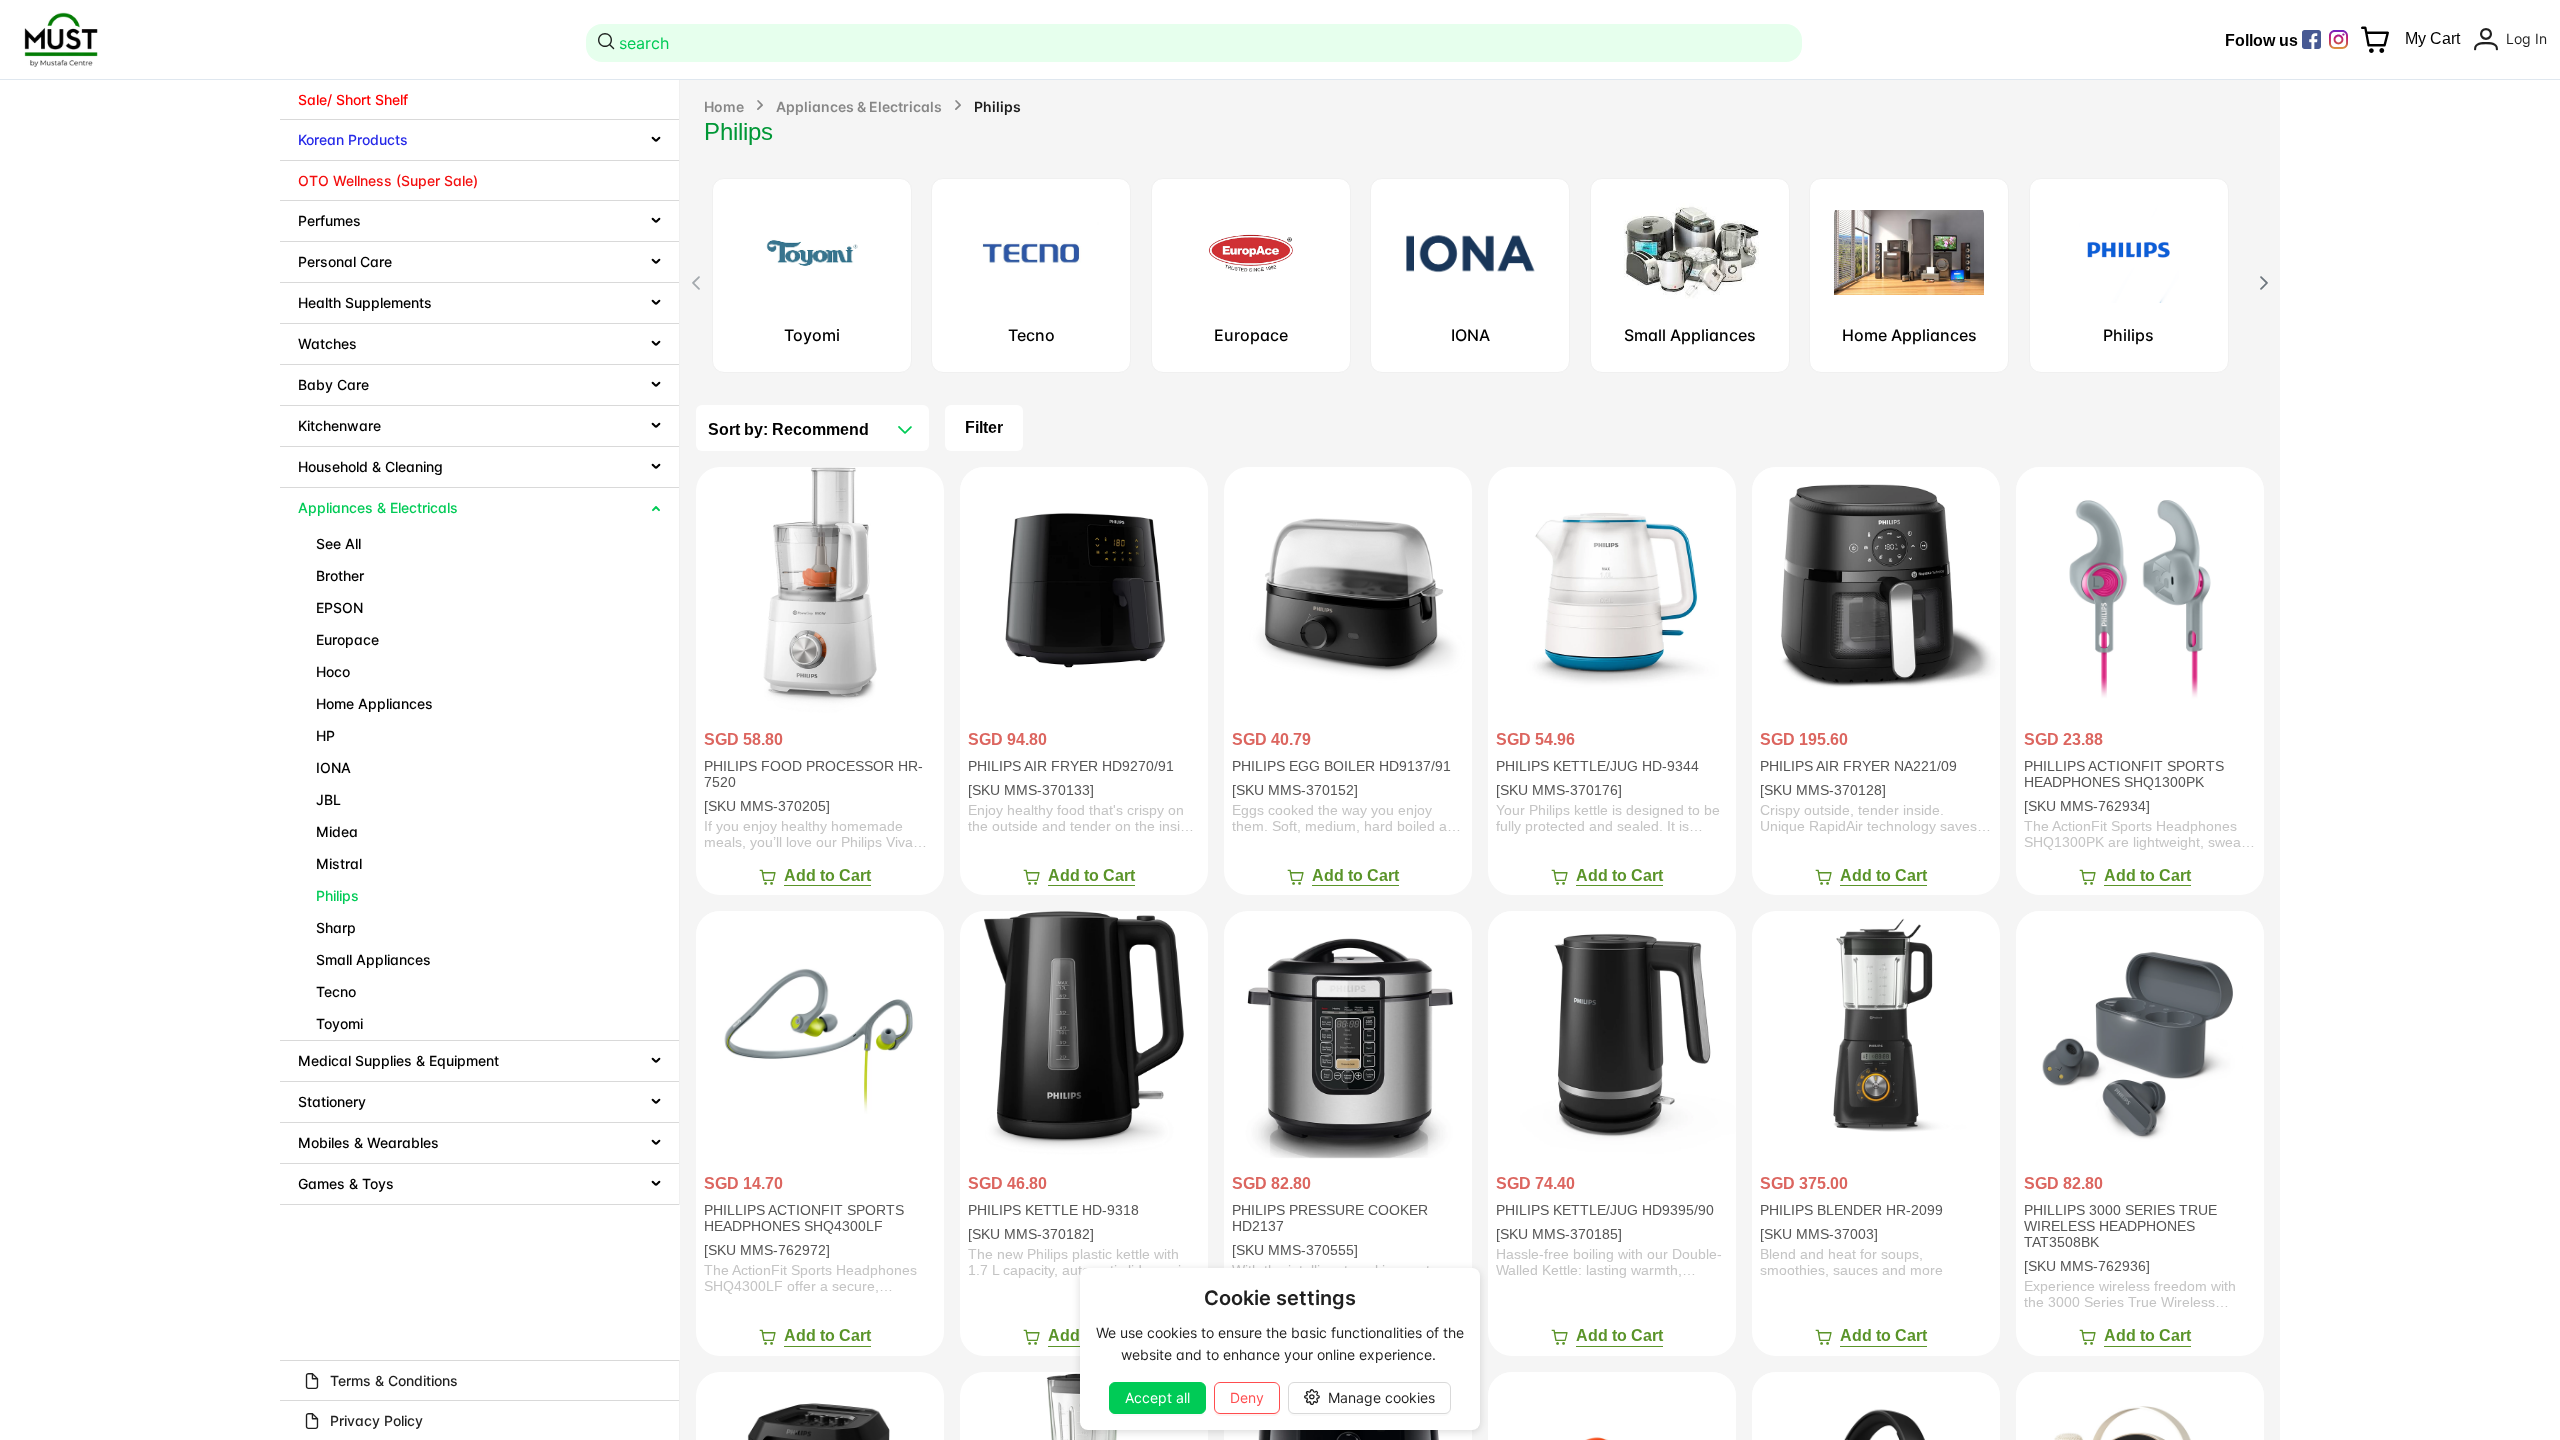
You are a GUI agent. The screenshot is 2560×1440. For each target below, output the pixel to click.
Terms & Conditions (394, 1380)
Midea (337, 831)
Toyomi (339, 1023)
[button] (905, 430)
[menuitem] (479, 100)
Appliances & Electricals (378, 507)
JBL (328, 799)
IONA (333, 767)
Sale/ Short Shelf (353, 99)
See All (338, 543)
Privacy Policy (376, 1420)
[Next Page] (2264, 283)
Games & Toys (346, 1183)
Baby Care (333, 384)
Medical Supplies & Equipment (398, 1060)
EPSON (339, 607)
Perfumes (329, 220)
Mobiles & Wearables (368, 1142)
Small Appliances (373, 959)
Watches (327, 343)
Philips (337, 895)
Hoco (333, 671)
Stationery (332, 1101)
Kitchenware (339, 425)
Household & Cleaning (370, 466)
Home (724, 106)
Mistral (339, 863)
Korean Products (353, 139)
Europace (347, 639)
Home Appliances (374, 703)
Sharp (336, 927)
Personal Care (345, 261)
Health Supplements (365, 302)
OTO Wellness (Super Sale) (388, 180)
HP (325, 735)
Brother (340, 575)
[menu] (480, 642)
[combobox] (1197, 43)
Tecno (336, 991)
